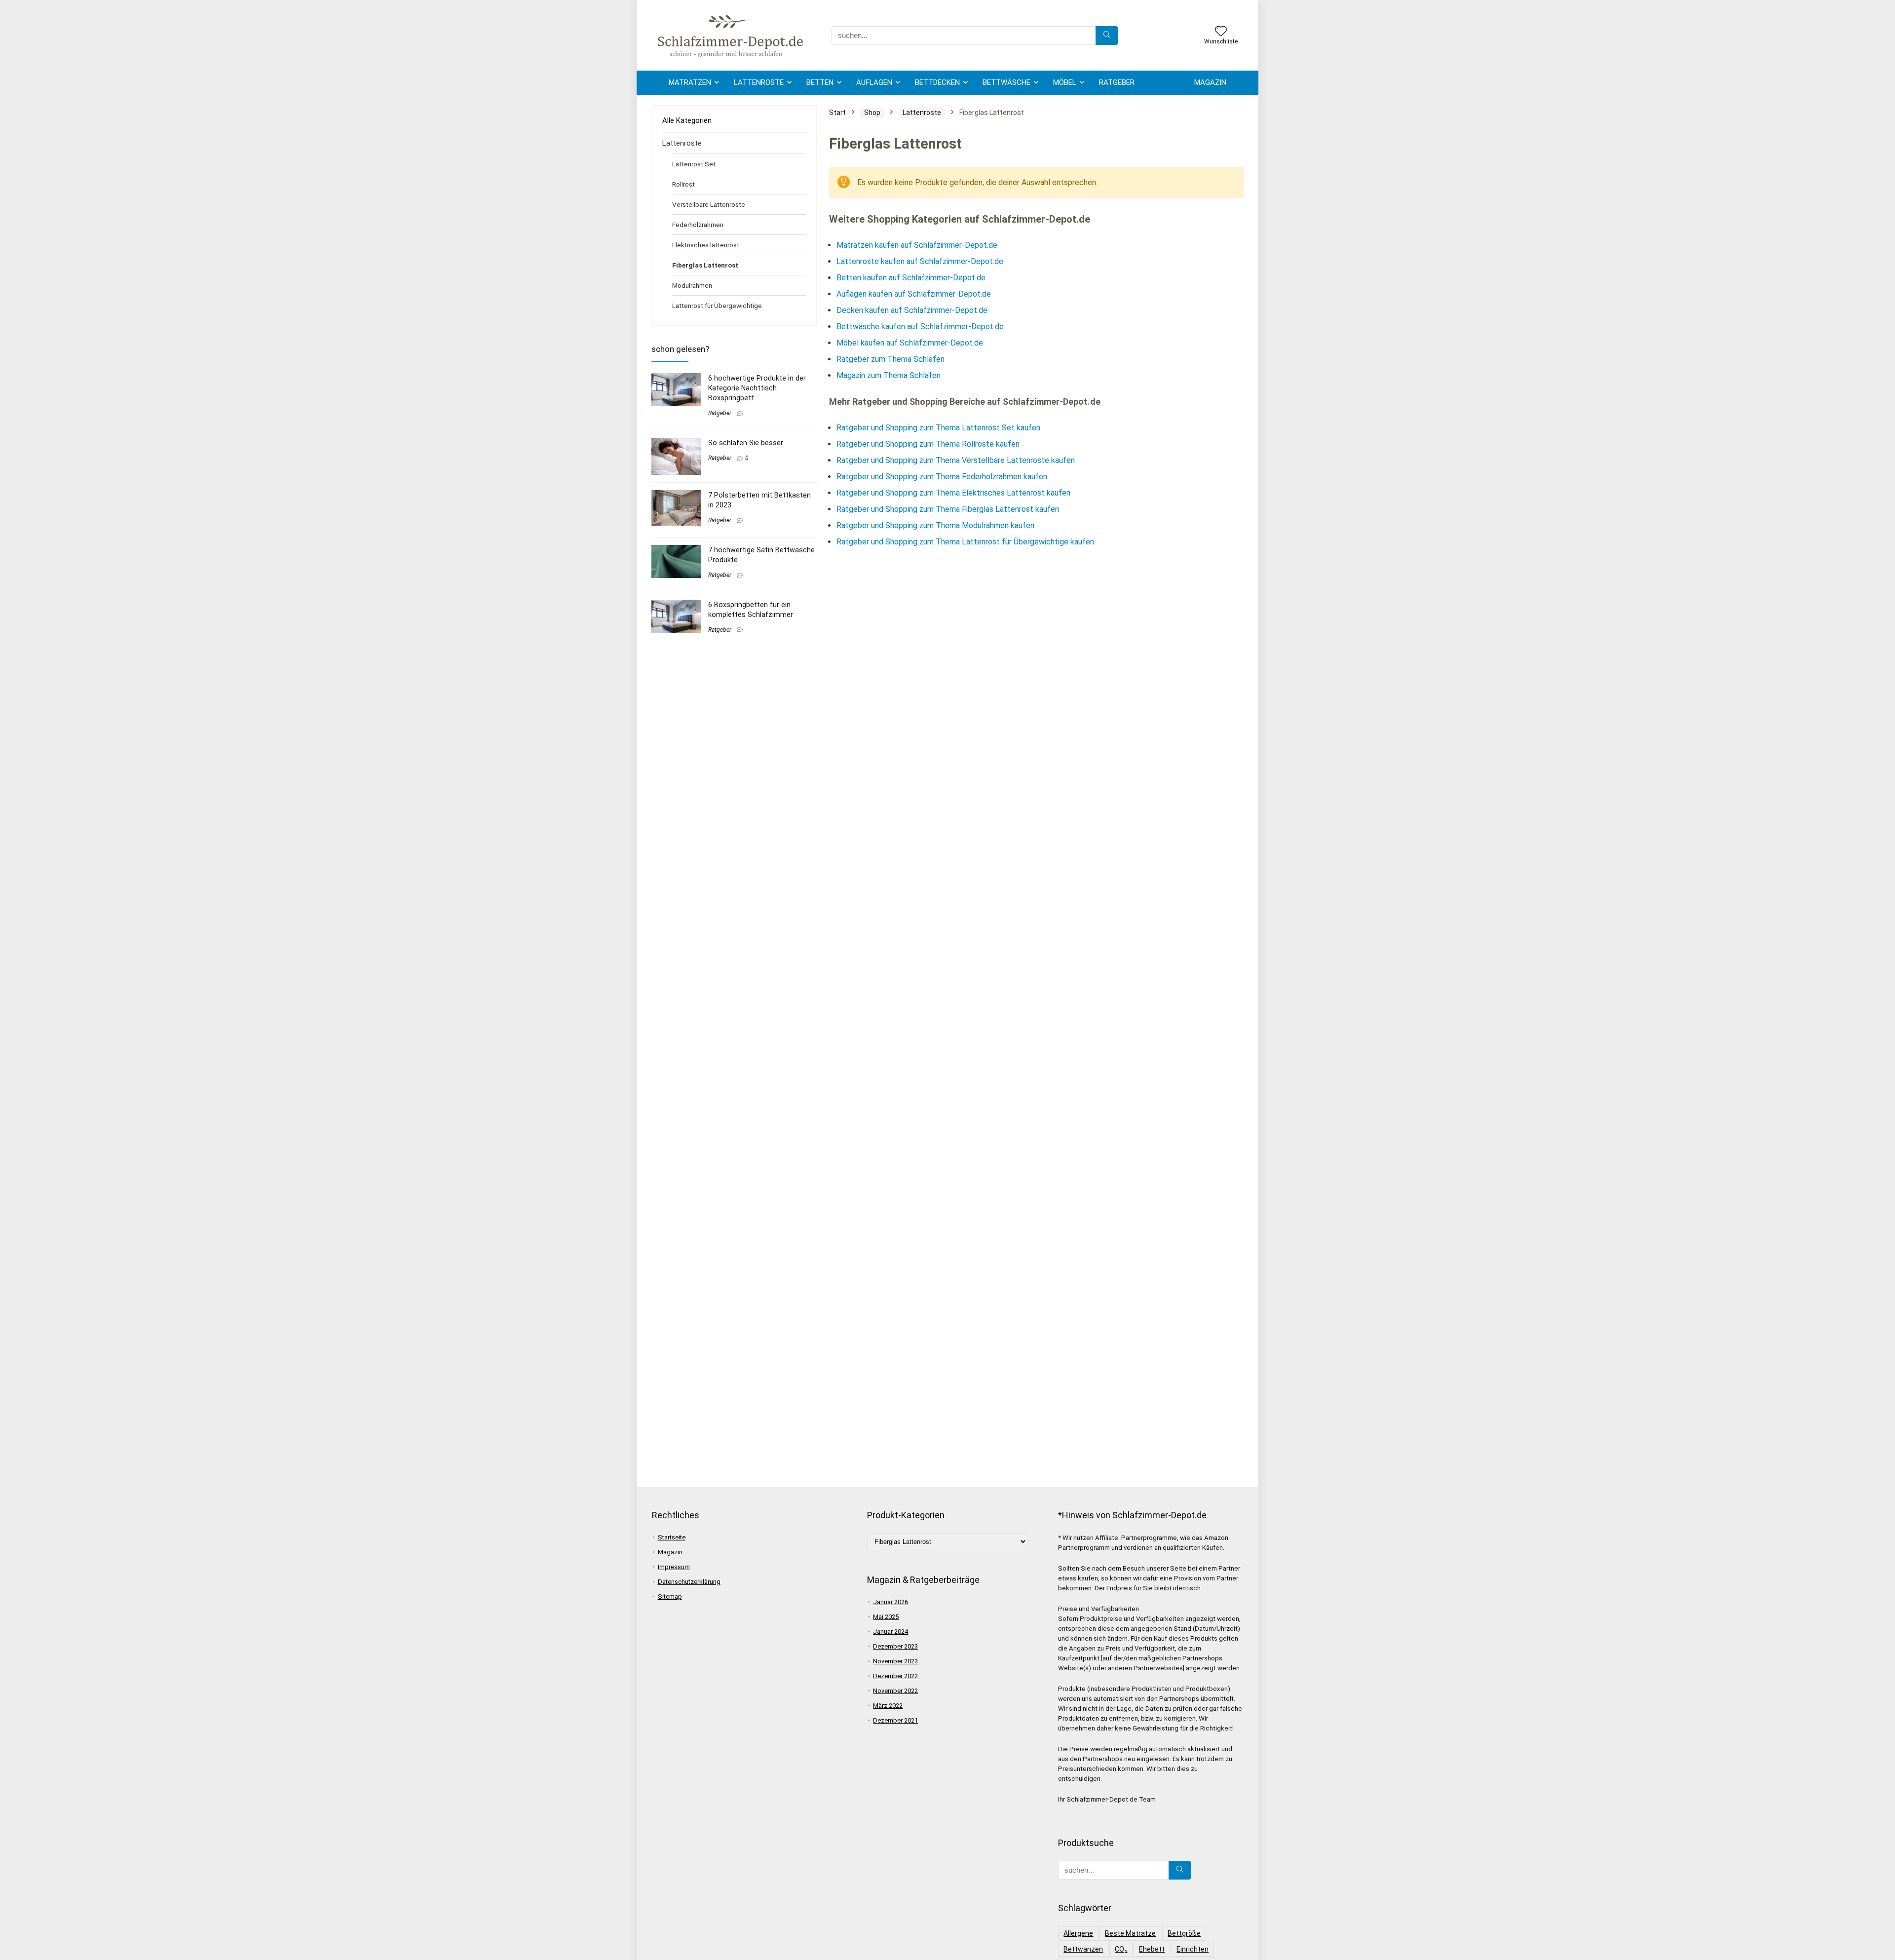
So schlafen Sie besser (746, 443)
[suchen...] (1107, 36)
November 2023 (895, 1661)
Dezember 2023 (895, 1646)
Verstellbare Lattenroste (709, 204)
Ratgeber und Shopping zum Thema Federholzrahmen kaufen (942, 477)
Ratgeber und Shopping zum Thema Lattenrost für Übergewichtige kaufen (965, 542)
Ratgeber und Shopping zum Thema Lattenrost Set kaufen (938, 428)
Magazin (1210, 82)
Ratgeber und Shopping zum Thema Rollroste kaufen (928, 444)
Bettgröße (1184, 1933)
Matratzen (690, 82)
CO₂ (1121, 1949)
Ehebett (1152, 1949)
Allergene (1078, 1933)
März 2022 (888, 1706)
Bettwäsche (1006, 82)
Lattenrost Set (694, 164)
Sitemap (670, 1596)
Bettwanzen (1083, 1949)
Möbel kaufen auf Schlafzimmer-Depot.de (910, 343)
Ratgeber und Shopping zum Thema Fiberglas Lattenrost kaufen (948, 509)
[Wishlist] (1221, 32)
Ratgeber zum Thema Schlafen (891, 359)
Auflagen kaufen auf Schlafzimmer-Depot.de (914, 294)
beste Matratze (1130, 1933)
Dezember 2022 (895, 1676)
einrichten (1193, 1949)
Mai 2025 (886, 1617)
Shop (872, 113)
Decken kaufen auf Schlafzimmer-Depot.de (912, 310)
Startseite (672, 1537)
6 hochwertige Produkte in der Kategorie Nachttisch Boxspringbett (757, 388)
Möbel (1065, 82)
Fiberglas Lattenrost (705, 265)
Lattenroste (759, 82)
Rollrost (683, 184)
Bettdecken (937, 82)
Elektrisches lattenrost (706, 245)
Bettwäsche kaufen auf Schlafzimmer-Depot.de (920, 327)
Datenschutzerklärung (689, 1582)
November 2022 (895, 1691)
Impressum (674, 1567)
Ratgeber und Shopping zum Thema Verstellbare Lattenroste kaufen (956, 460)
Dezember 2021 (895, 1720)
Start (837, 113)
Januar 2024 (891, 1632)
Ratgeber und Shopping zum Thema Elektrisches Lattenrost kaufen (953, 493)
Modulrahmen (692, 285)
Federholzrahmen (698, 225)
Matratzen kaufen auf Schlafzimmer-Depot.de (917, 245)
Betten (820, 82)
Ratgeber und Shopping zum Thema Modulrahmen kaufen (935, 525)
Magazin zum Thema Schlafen (889, 375)
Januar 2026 (891, 1602)
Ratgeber (1117, 82)
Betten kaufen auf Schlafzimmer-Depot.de (911, 278)
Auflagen (874, 82)
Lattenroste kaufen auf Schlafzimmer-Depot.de (920, 261)
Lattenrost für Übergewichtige (717, 306)
